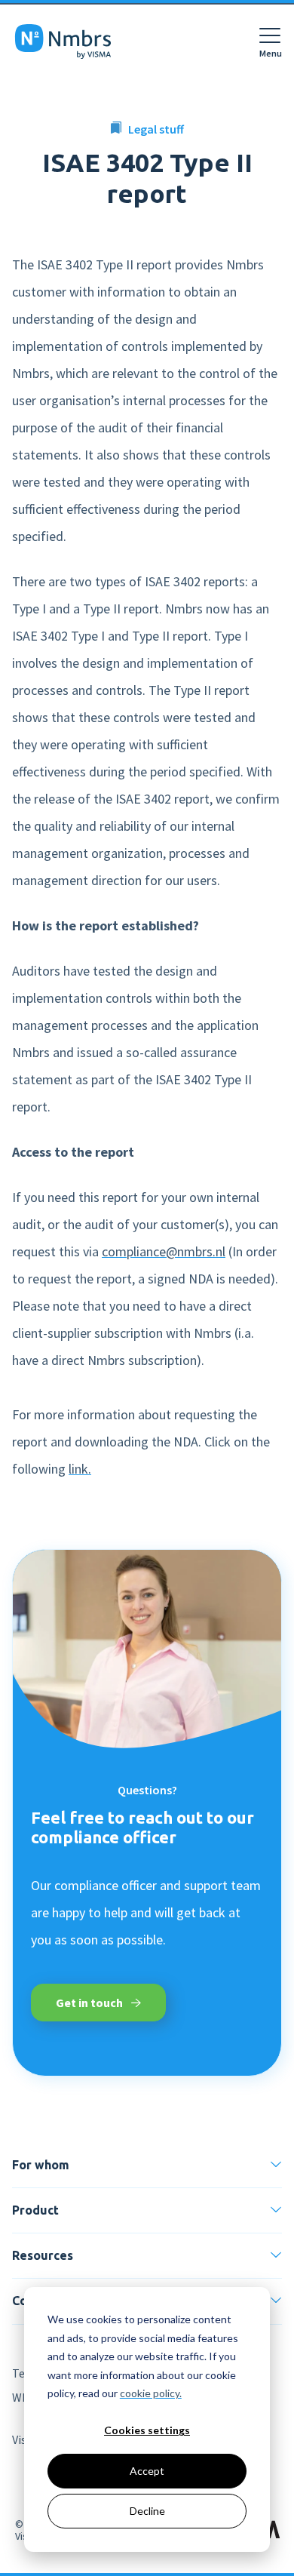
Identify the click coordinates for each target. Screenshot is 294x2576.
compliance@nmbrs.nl (164, 1251)
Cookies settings (147, 2430)
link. (80, 1469)
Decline (147, 2511)
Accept (147, 2471)
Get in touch (90, 2003)
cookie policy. (151, 2393)
